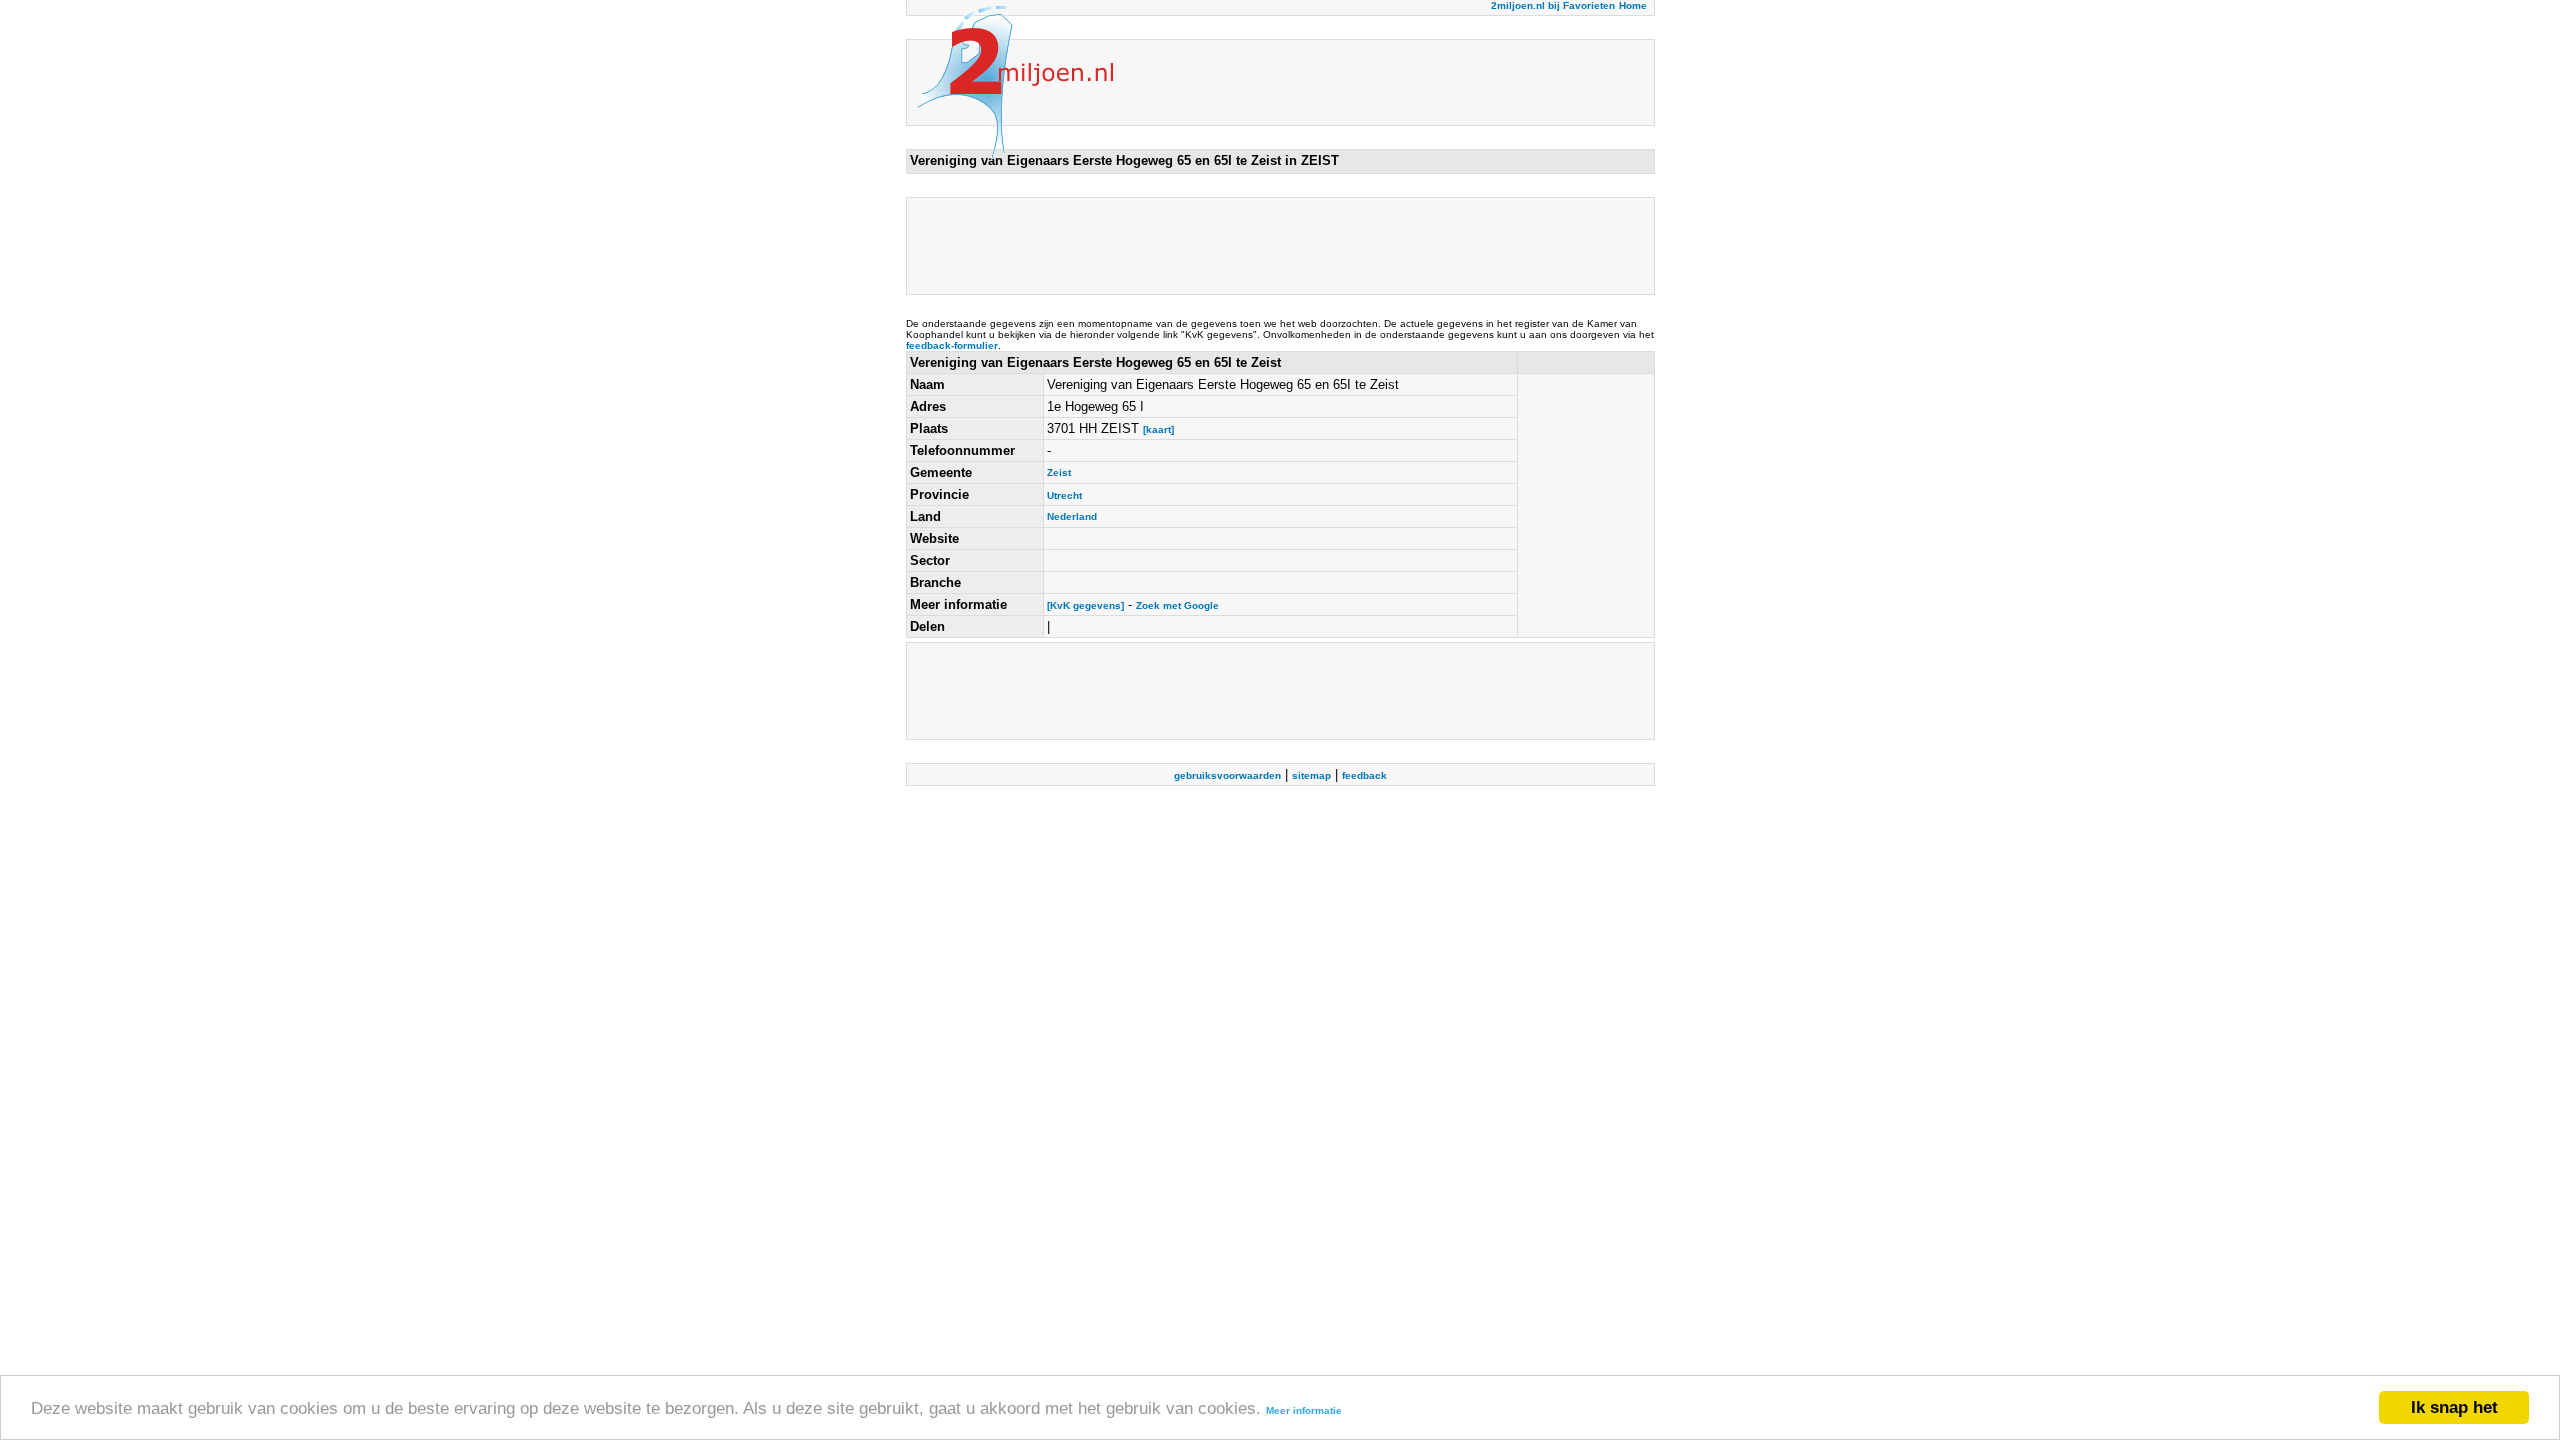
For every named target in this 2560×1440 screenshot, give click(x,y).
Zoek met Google (1177, 605)
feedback (1364, 775)
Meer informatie (1304, 1410)
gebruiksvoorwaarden (1227, 775)
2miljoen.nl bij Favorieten (1553, 5)
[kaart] (1158, 429)
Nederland (1072, 516)
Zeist (1059, 472)
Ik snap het (2454, 1407)
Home (1633, 5)
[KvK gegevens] (1085, 605)
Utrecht (1064, 495)
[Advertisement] (1274, 246)
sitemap (1311, 775)
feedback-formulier (952, 345)
